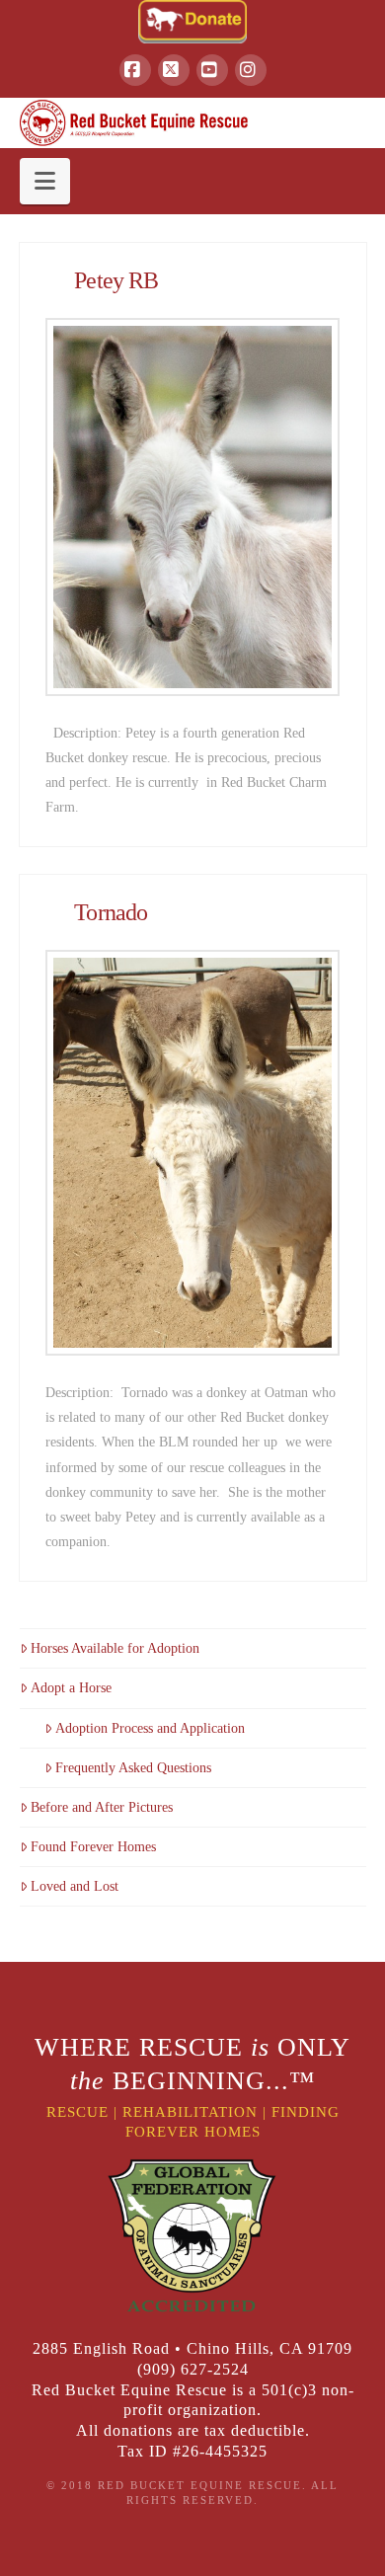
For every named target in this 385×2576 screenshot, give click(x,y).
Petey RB (116, 280)
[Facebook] (135, 70)
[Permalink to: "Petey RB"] (192, 507)
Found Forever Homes (93, 1847)
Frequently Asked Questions (133, 1768)
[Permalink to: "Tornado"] (192, 1153)
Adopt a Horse (71, 1688)
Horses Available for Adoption (115, 1648)
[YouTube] (212, 70)
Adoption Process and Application (150, 1728)
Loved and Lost (75, 1886)
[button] (45, 181)
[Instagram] (251, 70)
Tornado (111, 912)
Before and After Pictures (102, 1807)
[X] (174, 70)
